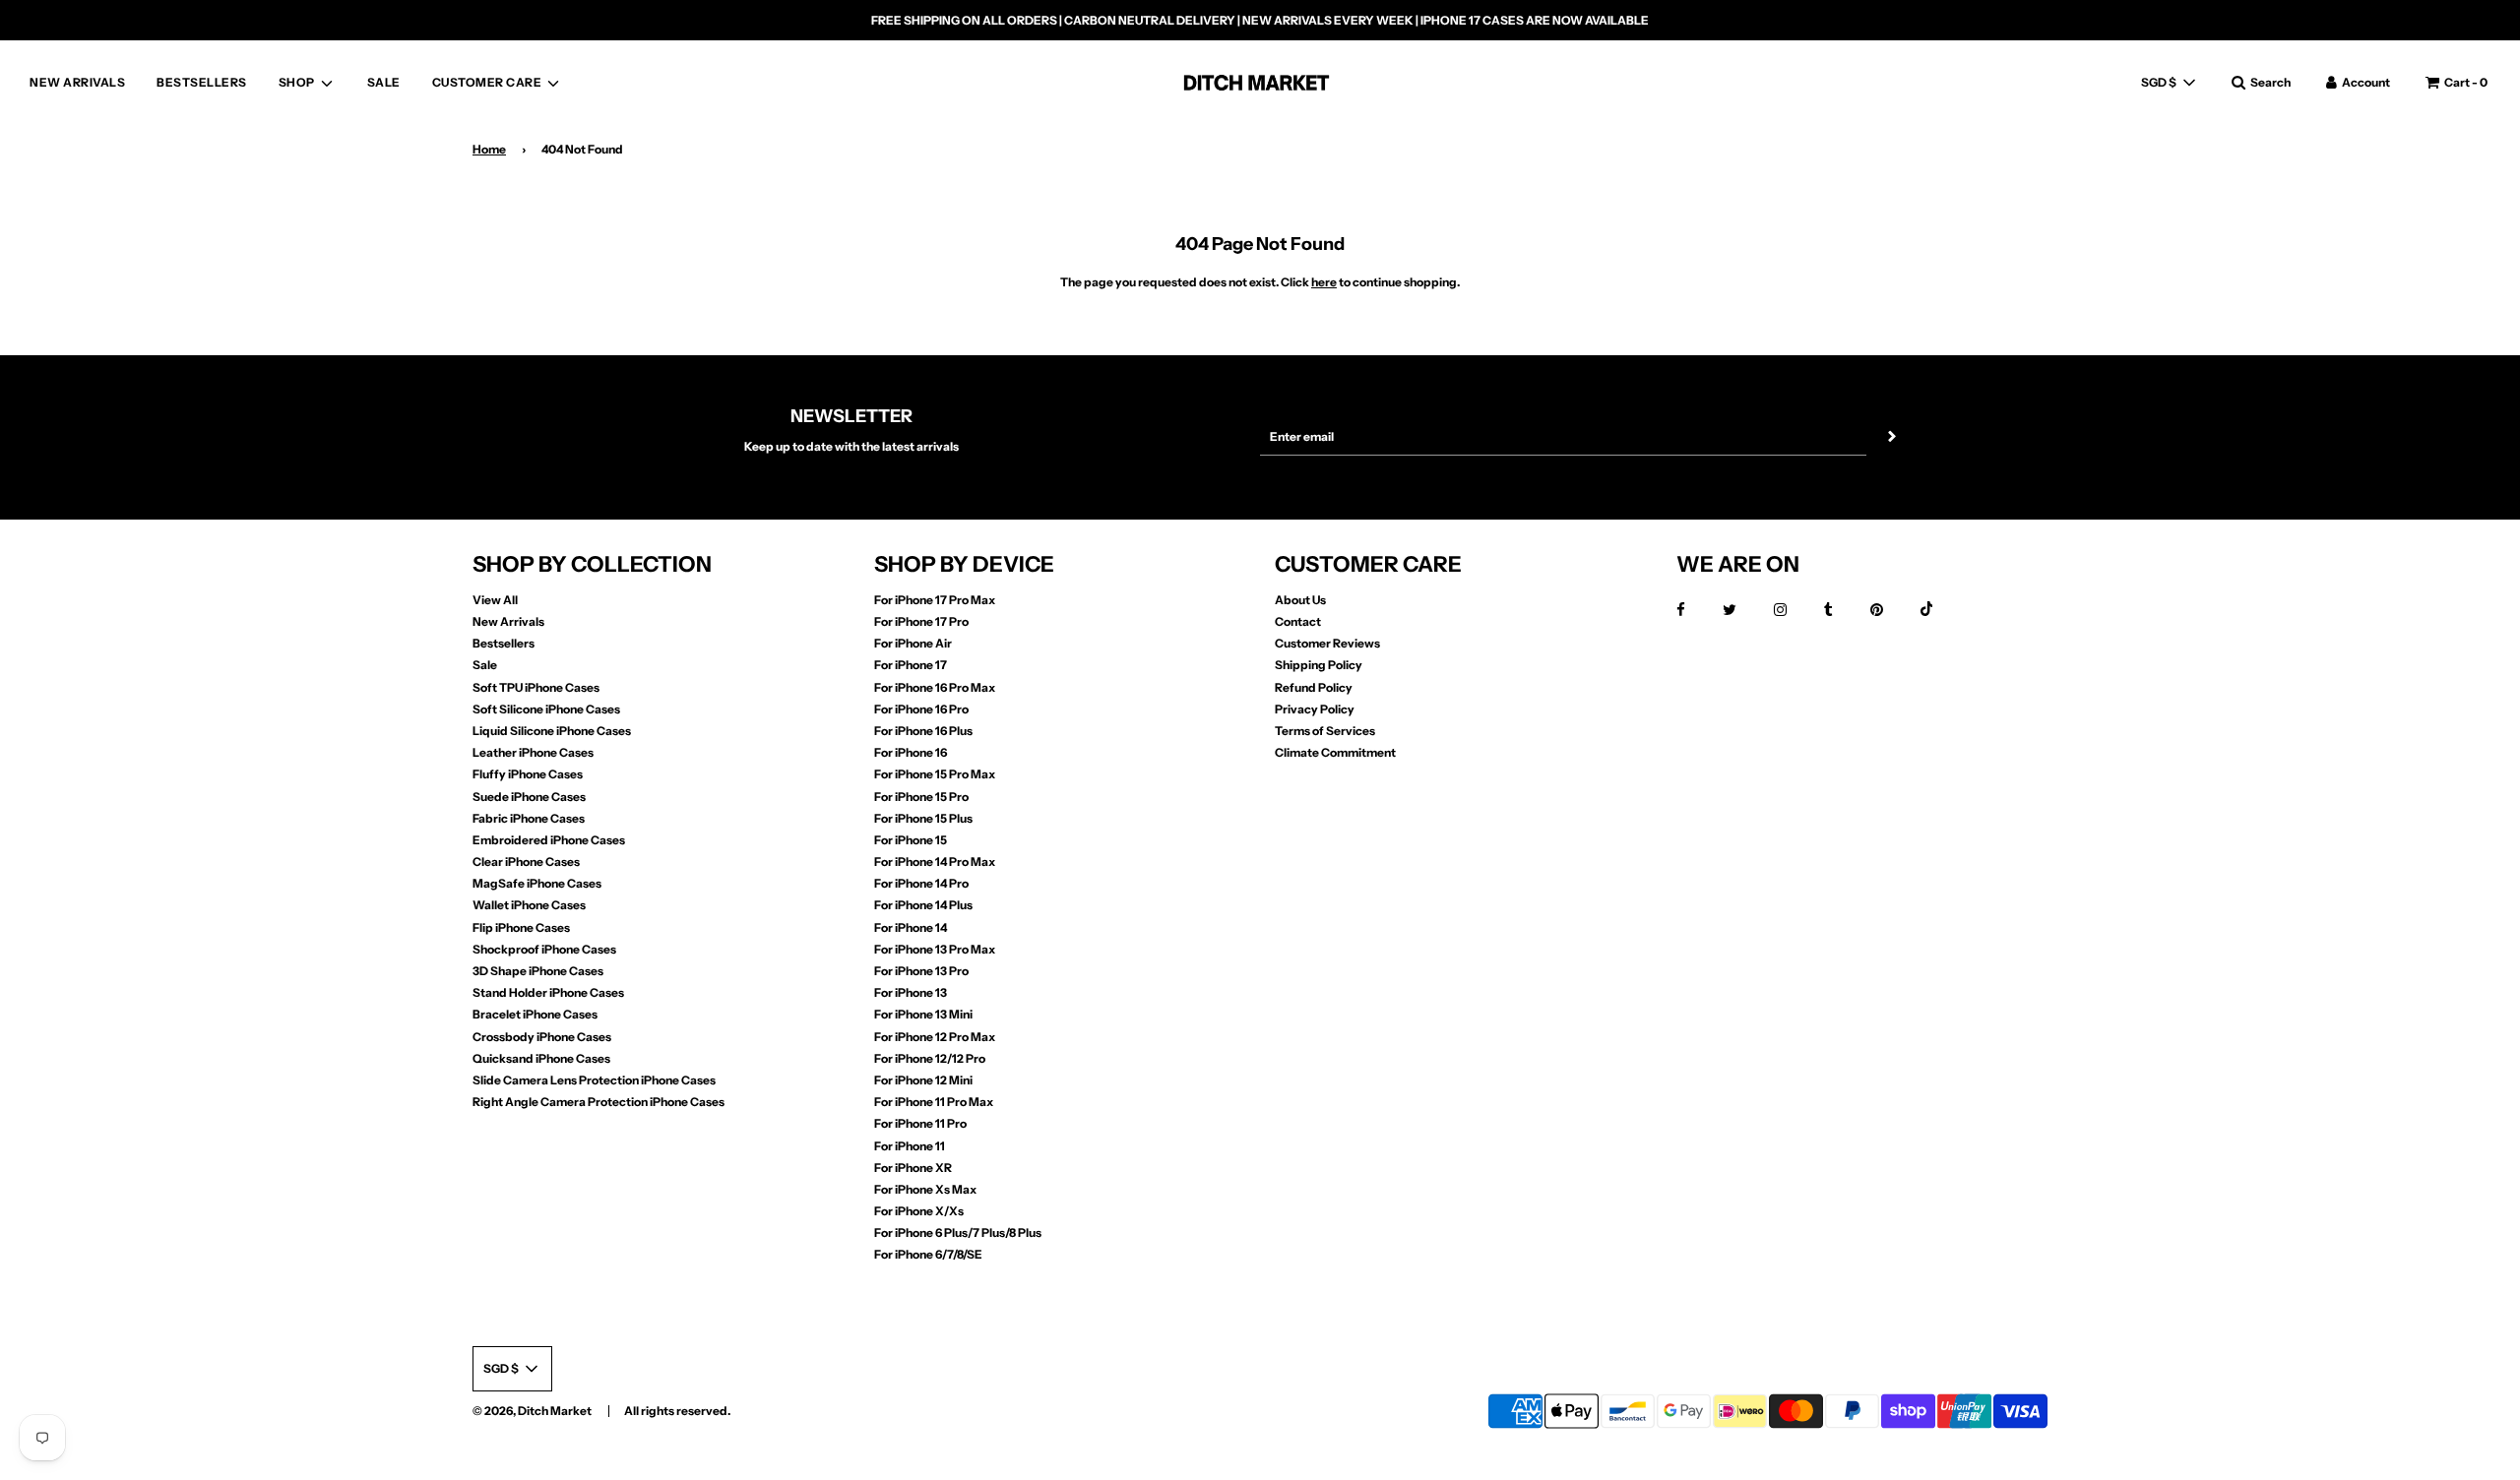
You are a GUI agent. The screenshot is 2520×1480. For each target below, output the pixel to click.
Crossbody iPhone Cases (542, 1037)
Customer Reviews (1327, 643)
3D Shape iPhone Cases (538, 971)
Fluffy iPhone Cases (528, 774)
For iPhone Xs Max (925, 1189)
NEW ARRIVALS (77, 82)
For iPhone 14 (911, 927)
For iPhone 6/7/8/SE (928, 1254)
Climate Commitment (1335, 752)
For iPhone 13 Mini (923, 1014)
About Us (1300, 600)
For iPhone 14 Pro (921, 883)
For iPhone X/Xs (919, 1211)
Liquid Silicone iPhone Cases (552, 731)
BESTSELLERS (202, 82)
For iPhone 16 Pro (921, 709)
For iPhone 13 (911, 992)
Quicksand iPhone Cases (541, 1058)
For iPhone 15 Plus (923, 818)
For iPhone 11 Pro (920, 1123)
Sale (485, 665)
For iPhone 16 (911, 752)
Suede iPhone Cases (529, 797)
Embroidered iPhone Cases (549, 840)
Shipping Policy (1319, 665)
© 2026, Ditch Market (532, 1411)
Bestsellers (504, 643)
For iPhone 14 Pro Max (935, 862)
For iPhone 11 (910, 1146)
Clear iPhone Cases (526, 862)
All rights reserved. (677, 1411)
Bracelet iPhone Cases (535, 1014)
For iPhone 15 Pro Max (935, 774)
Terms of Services (1325, 731)
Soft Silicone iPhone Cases (546, 709)
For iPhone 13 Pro (921, 971)
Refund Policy (1314, 687)
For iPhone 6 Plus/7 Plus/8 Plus (958, 1233)
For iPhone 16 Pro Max (935, 687)
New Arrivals (508, 621)
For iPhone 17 (911, 665)
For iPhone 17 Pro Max (935, 600)
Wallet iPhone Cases (529, 905)
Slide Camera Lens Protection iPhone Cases (594, 1080)
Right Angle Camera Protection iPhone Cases (598, 1102)
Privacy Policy (1315, 709)
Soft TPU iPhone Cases (536, 687)
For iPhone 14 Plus (923, 905)
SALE (384, 82)
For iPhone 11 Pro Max (934, 1102)
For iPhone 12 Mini (923, 1080)
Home (489, 149)
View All (495, 600)
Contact (1298, 621)
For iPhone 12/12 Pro (930, 1058)
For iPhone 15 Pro (921, 797)
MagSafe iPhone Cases (537, 883)
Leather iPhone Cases (533, 752)
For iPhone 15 (911, 840)
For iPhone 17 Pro (921, 621)
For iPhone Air (913, 643)
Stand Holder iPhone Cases (548, 992)
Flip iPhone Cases (521, 927)
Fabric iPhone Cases (529, 818)
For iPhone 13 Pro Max (935, 949)
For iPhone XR (913, 1168)
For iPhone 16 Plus (923, 731)
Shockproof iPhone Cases (544, 949)
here (1324, 282)
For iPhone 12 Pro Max (935, 1037)
